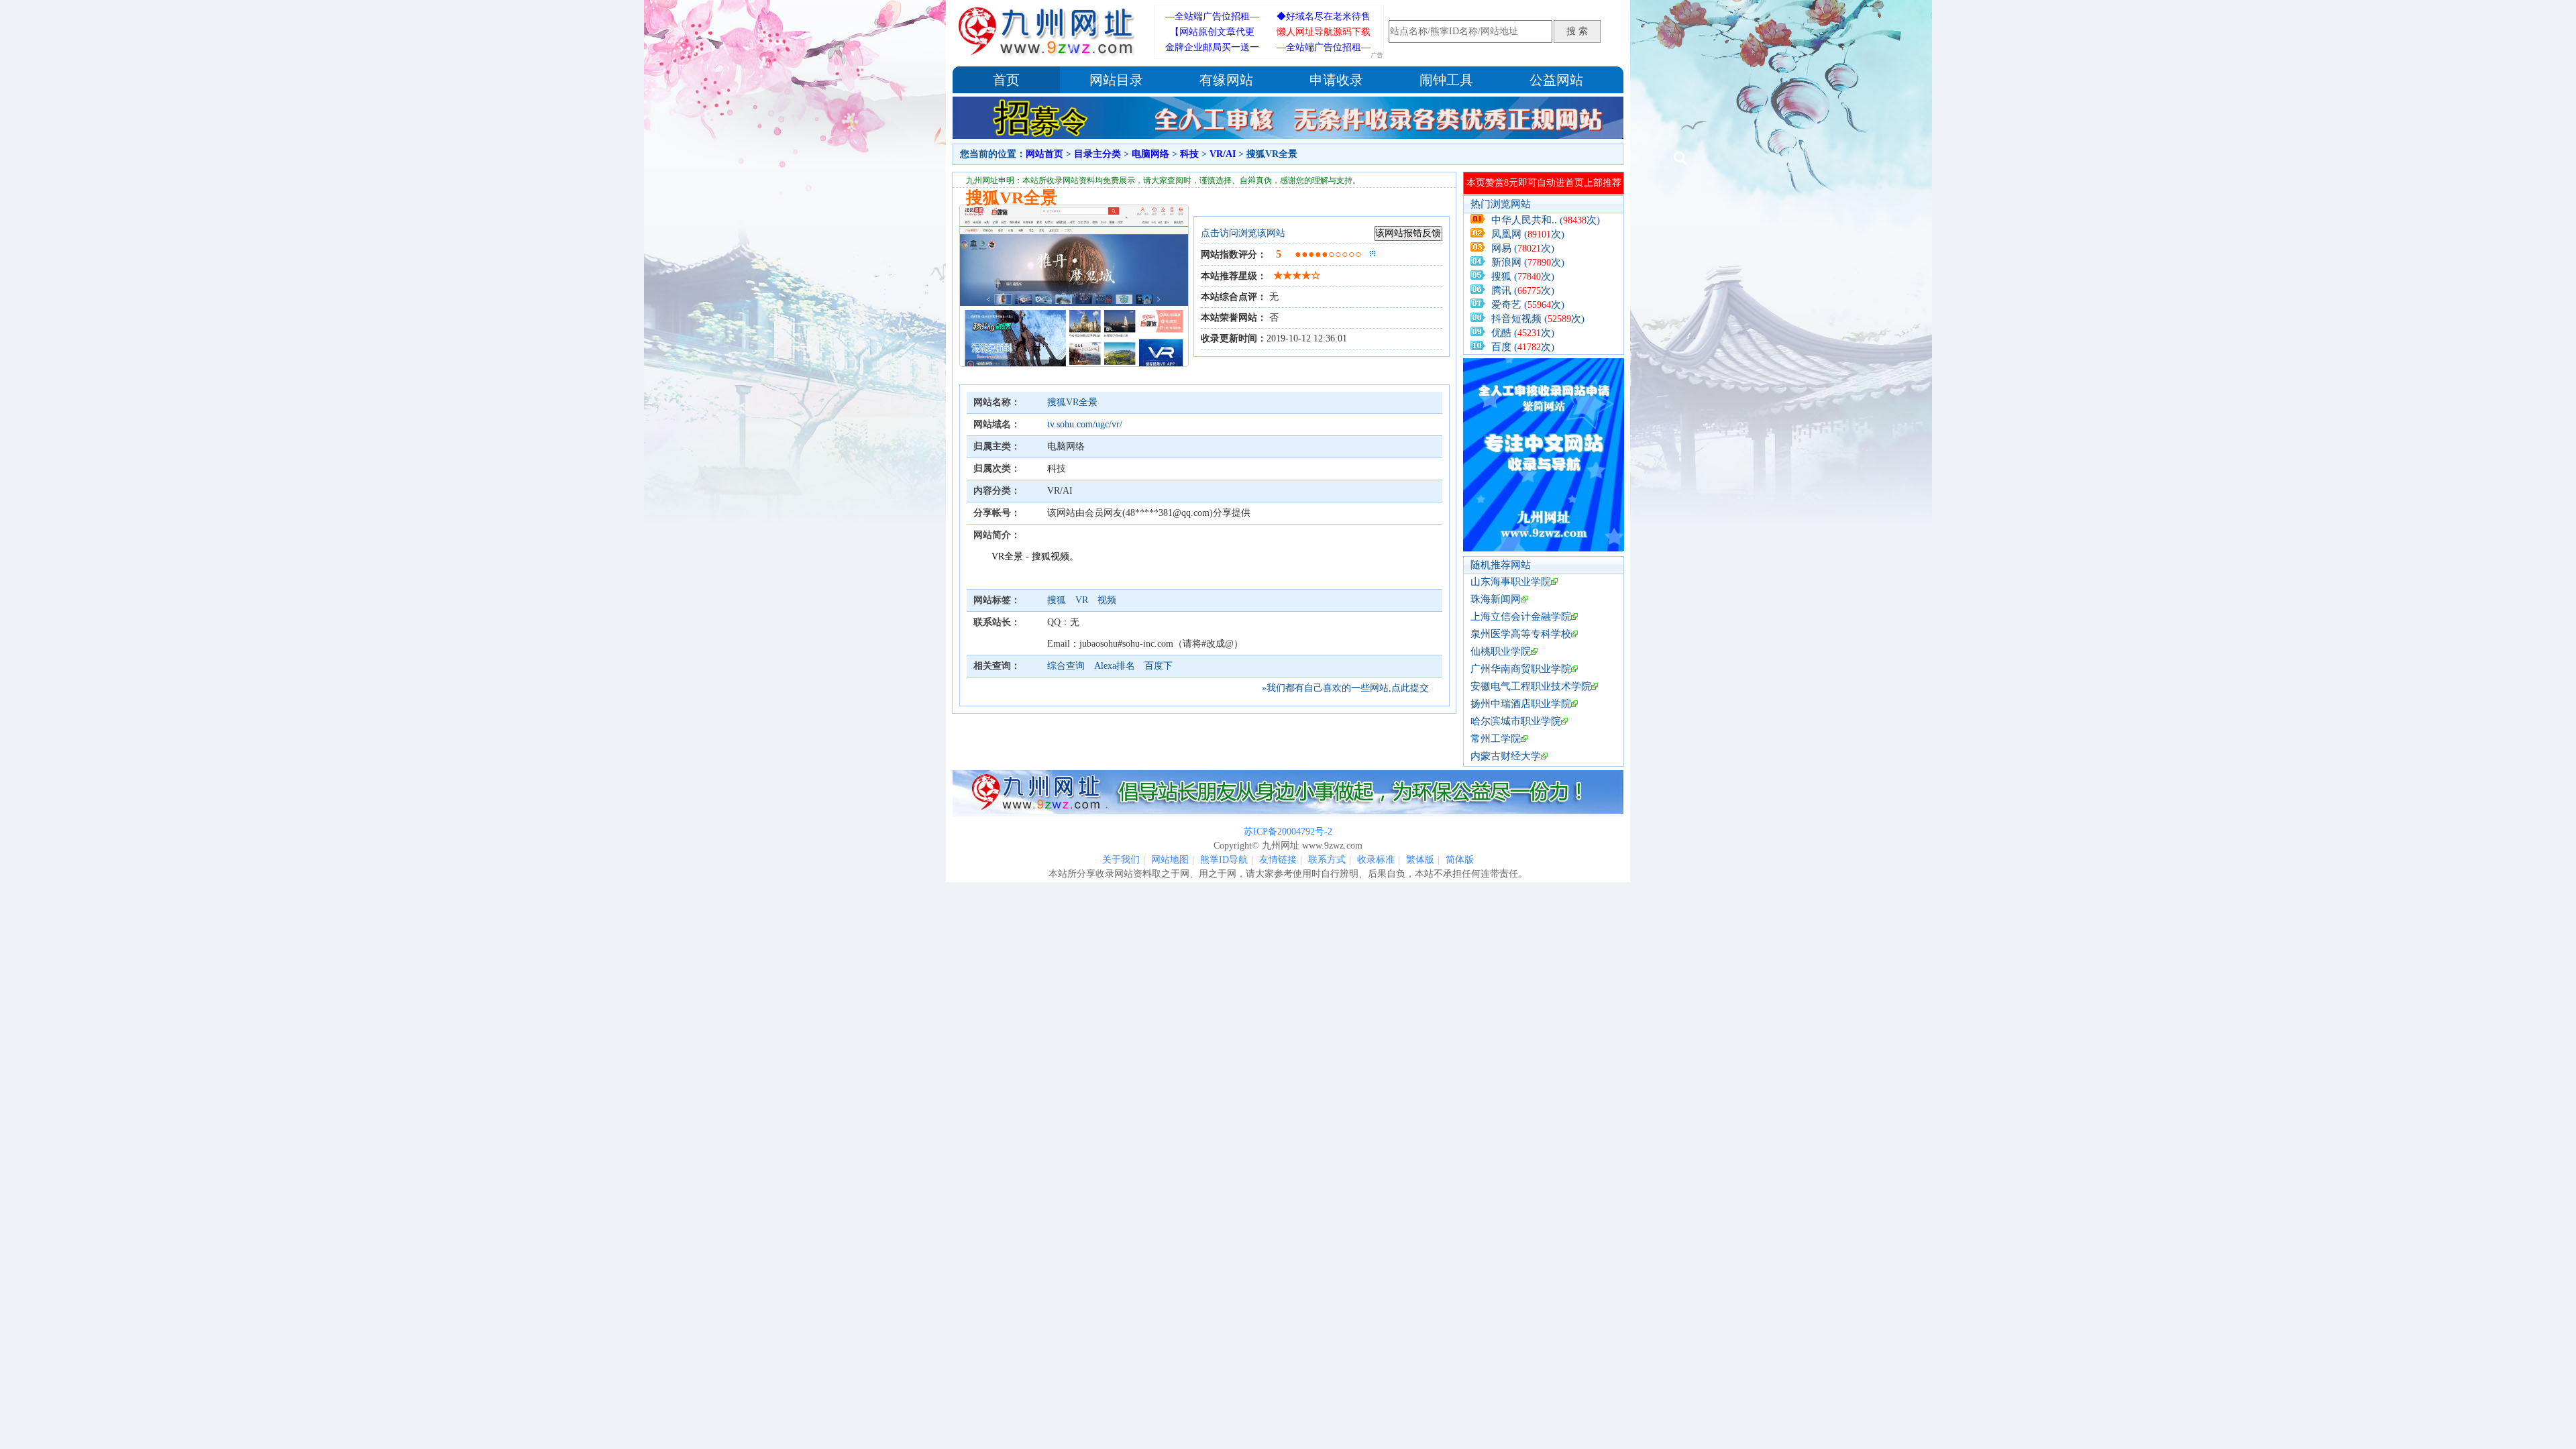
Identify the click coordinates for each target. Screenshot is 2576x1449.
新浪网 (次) (1528, 262)
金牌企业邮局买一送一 (1212, 47)
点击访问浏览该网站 (1243, 233)
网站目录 (1116, 80)
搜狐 (1058, 600)
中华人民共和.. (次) (1546, 220)
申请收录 (1336, 80)
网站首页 (1044, 154)
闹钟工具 (1446, 80)
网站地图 (1170, 860)
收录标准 (1376, 860)
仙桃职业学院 (1501, 651)
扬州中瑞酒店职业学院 (1521, 704)
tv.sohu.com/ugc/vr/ (1085, 424)
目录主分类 (1097, 154)
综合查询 (1066, 666)
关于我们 (1121, 860)
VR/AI (1223, 154)
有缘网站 (1226, 80)
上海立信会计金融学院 (1521, 616)
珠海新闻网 (1496, 599)
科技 (1189, 154)
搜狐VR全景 (1072, 402)
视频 (1107, 600)
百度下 (1159, 666)
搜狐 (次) (1523, 276)
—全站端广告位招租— (1212, 16)
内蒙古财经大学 (1506, 756)
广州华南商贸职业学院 (1521, 669)
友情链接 (1278, 860)
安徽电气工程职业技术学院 (1531, 686)
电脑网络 (1150, 154)
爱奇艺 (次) (1528, 305)
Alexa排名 (1115, 666)
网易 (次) (1523, 248)
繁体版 (1420, 860)
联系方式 (1327, 860)
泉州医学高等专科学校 (1521, 634)
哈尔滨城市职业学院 (1516, 721)
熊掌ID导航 (1224, 860)
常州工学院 (1496, 739)
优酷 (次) (1523, 333)
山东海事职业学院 (1511, 582)
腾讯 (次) (1523, 290)
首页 (1006, 80)
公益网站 (1556, 80)
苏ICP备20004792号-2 (1288, 831)
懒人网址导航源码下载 (1324, 32)
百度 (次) (1523, 347)
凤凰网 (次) (1528, 234)
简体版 (1460, 860)
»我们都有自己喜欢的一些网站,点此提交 (1345, 688)
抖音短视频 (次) (1538, 319)
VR (1083, 600)
